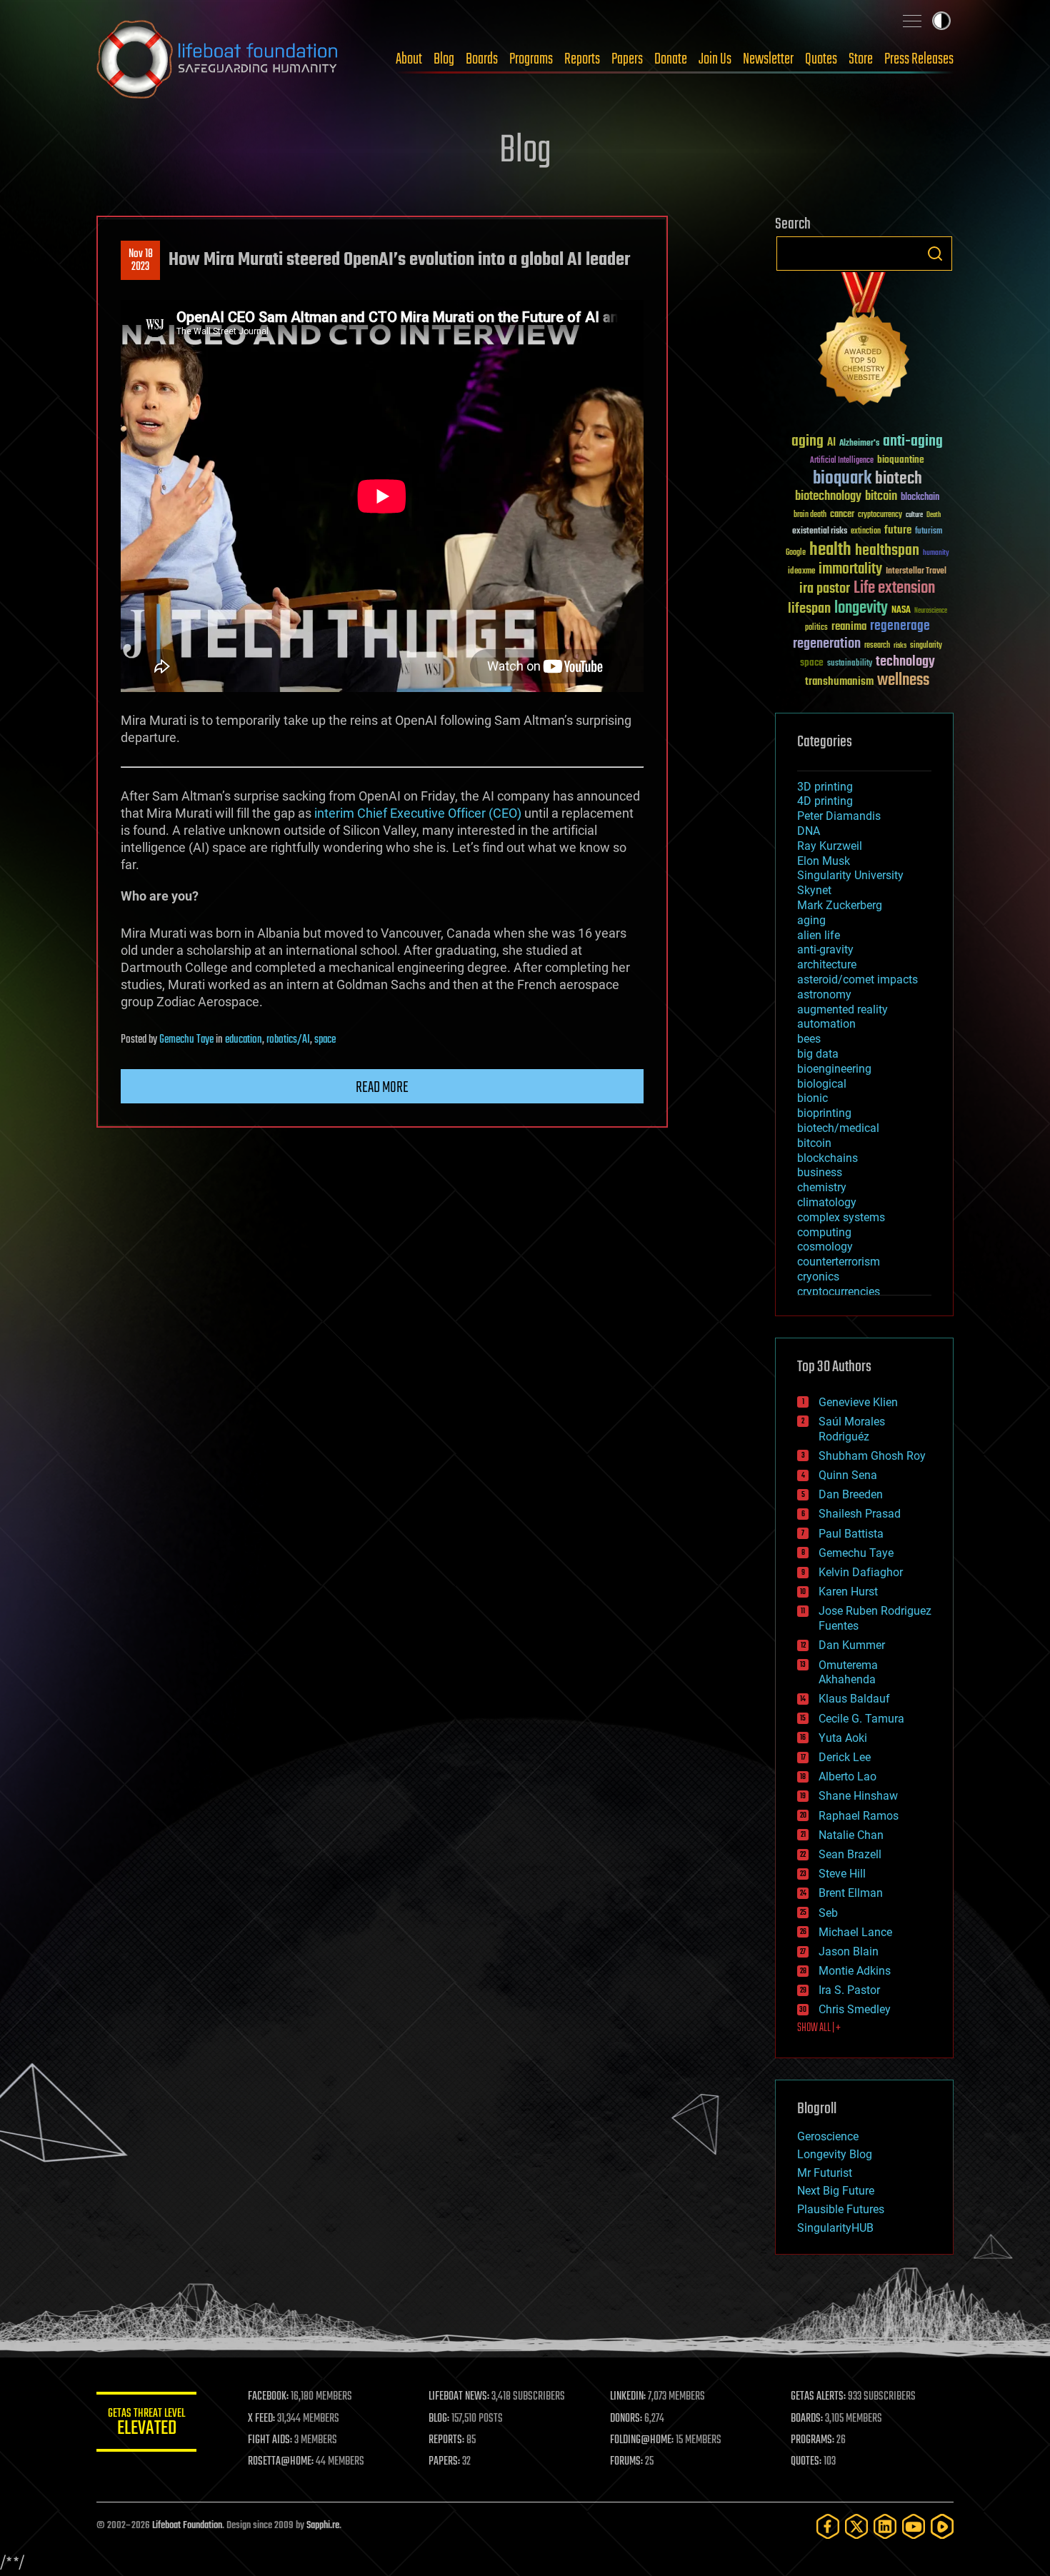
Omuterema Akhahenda (848, 1673)
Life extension (894, 588)
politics (816, 628)
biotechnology (828, 497)
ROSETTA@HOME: (281, 2462)
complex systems (841, 1217)
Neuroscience (931, 612)
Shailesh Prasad (860, 1514)
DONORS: (626, 2419)
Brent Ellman (851, 1893)
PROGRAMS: (812, 2440)
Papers (627, 59)
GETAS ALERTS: (818, 2397)
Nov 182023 (141, 261)
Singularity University (850, 875)
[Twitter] (856, 2526)
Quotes (821, 59)
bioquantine (901, 460)
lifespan (809, 609)
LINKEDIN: (628, 2397)
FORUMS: (626, 2462)
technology (905, 662)
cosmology (825, 1247)
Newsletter (768, 59)
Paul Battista (851, 1534)
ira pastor (825, 589)
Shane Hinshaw (858, 1796)
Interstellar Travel (916, 572)
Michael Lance (855, 1932)
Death (934, 515)
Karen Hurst (848, 1592)
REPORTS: (446, 2440)
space (325, 1040)
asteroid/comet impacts (857, 979)
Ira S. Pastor (849, 1990)
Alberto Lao (847, 1776)
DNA (809, 831)
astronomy (824, 994)
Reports (582, 59)
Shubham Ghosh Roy (872, 1456)
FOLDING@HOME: (642, 2440)
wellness (903, 681)
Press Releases (919, 59)
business (820, 1172)
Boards (482, 59)
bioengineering (834, 1069)
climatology (827, 1202)
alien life (819, 935)
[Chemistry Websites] (864, 342)
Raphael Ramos (859, 1816)
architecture (827, 964)
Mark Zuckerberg (840, 905)
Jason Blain (849, 1951)
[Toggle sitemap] (912, 21)
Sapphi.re (323, 2526)
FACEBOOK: (268, 2397)
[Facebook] (828, 2526)
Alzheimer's (859, 444)
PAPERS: (444, 2462)
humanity (936, 553)
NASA (901, 611)
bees (809, 1039)
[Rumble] (942, 2526)
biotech (899, 479)
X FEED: (261, 2419)
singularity (926, 646)
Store (861, 59)
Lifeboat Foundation (187, 2526)
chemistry (822, 1187)
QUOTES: (806, 2462)
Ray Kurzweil (830, 846)
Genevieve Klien (858, 1402)
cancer (842, 515)
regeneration (827, 644)
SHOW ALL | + (819, 2028)
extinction (866, 532)
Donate (671, 59)
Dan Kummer (852, 1645)
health (830, 550)
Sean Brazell (850, 1854)
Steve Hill (842, 1874)
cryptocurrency (880, 515)
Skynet (814, 890)
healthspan (887, 551)
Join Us (715, 59)
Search (935, 254)
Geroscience (828, 2136)
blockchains (827, 1158)
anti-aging (913, 442)
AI (831, 443)
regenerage (900, 626)
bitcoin (881, 497)
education (244, 1040)
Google (796, 553)
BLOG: (439, 2419)
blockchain (920, 498)
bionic (812, 1098)
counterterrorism (839, 1262)
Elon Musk (824, 861)
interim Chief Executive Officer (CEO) (418, 813)
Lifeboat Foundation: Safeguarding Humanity (218, 59)
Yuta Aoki (843, 1738)
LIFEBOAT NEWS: (459, 2397)
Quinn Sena (848, 1475)
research (877, 646)
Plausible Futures (841, 2209)
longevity (861, 608)
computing (824, 1232)
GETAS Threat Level (146, 2424)
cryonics (818, 1277)
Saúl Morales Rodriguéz (852, 1429)
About (409, 59)
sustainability (850, 664)
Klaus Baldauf (854, 1699)
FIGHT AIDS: (270, 2440)
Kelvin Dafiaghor (861, 1572)
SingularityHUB (835, 2228)
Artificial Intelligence (842, 461)
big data (818, 1054)
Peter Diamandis (839, 816)
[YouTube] (914, 2526)
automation (826, 1024)
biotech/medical (838, 1128)
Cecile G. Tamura (861, 1719)
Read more (382, 1088)
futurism (929, 532)
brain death (810, 515)
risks (900, 646)
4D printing (825, 801)
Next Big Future (836, 2191)
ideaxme (801, 572)
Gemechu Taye (186, 1040)
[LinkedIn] (885, 2526)
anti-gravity (825, 949)
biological (822, 1084)
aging (807, 442)
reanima (849, 627)
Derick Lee (845, 1757)
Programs (531, 59)
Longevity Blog (835, 2154)
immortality (850, 569)
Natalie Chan (851, 1835)
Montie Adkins (855, 1971)
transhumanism (839, 682)
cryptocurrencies (839, 1292)
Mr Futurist (825, 2173)
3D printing (825, 787)
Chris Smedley (855, 2009)
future (898, 530)
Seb (828, 1913)
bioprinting (824, 1113)
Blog (444, 59)
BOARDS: (807, 2419)
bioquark (842, 479)
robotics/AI (288, 1040)
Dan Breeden (851, 1494)
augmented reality (842, 1009)
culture (914, 515)
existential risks (820, 532)
